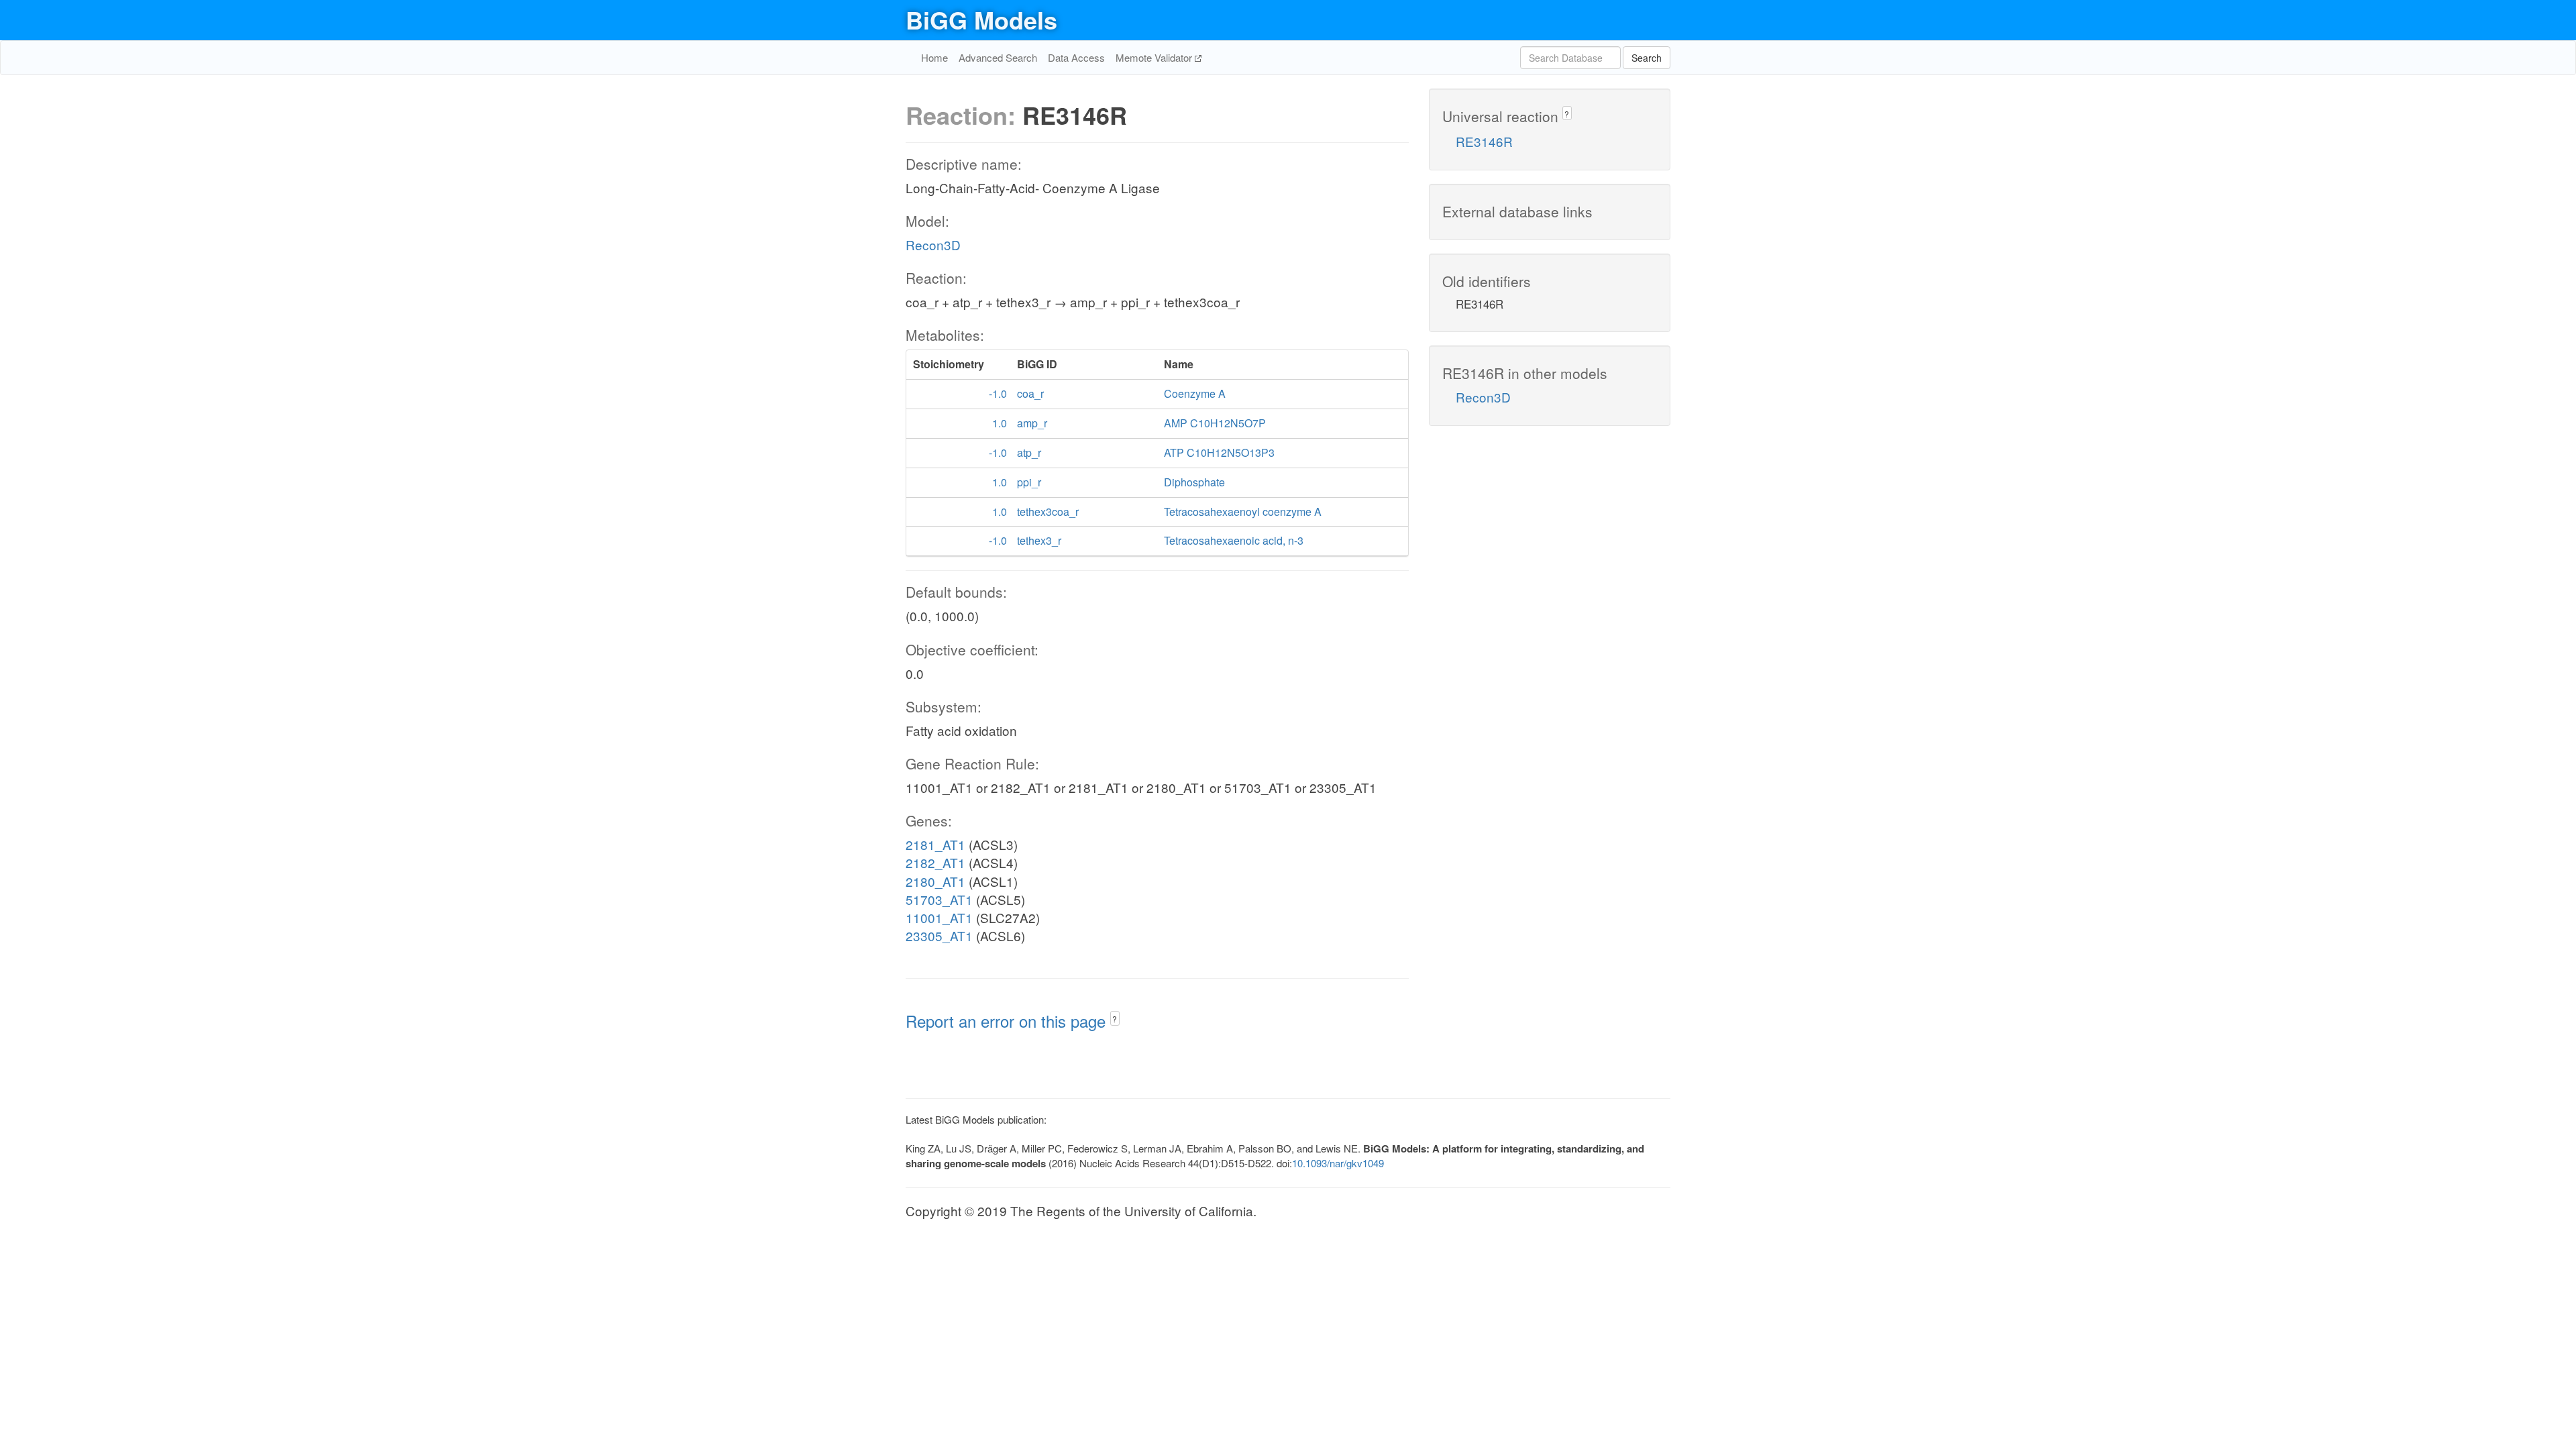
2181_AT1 (935, 844)
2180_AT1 (935, 881)
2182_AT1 (935, 862)
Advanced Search (998, 57)
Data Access (1076, 57)
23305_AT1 (939, 935)
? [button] (1115, 1019)
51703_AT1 (939, 899)
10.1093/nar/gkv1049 (1338, 1163)
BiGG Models (981, 19)
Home (934, 57)
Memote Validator (1155, 57)
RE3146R (1484, 141)
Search (1647, 58)
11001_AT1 (939, 917)
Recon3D (933, 245)
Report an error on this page (1008, 1021)
